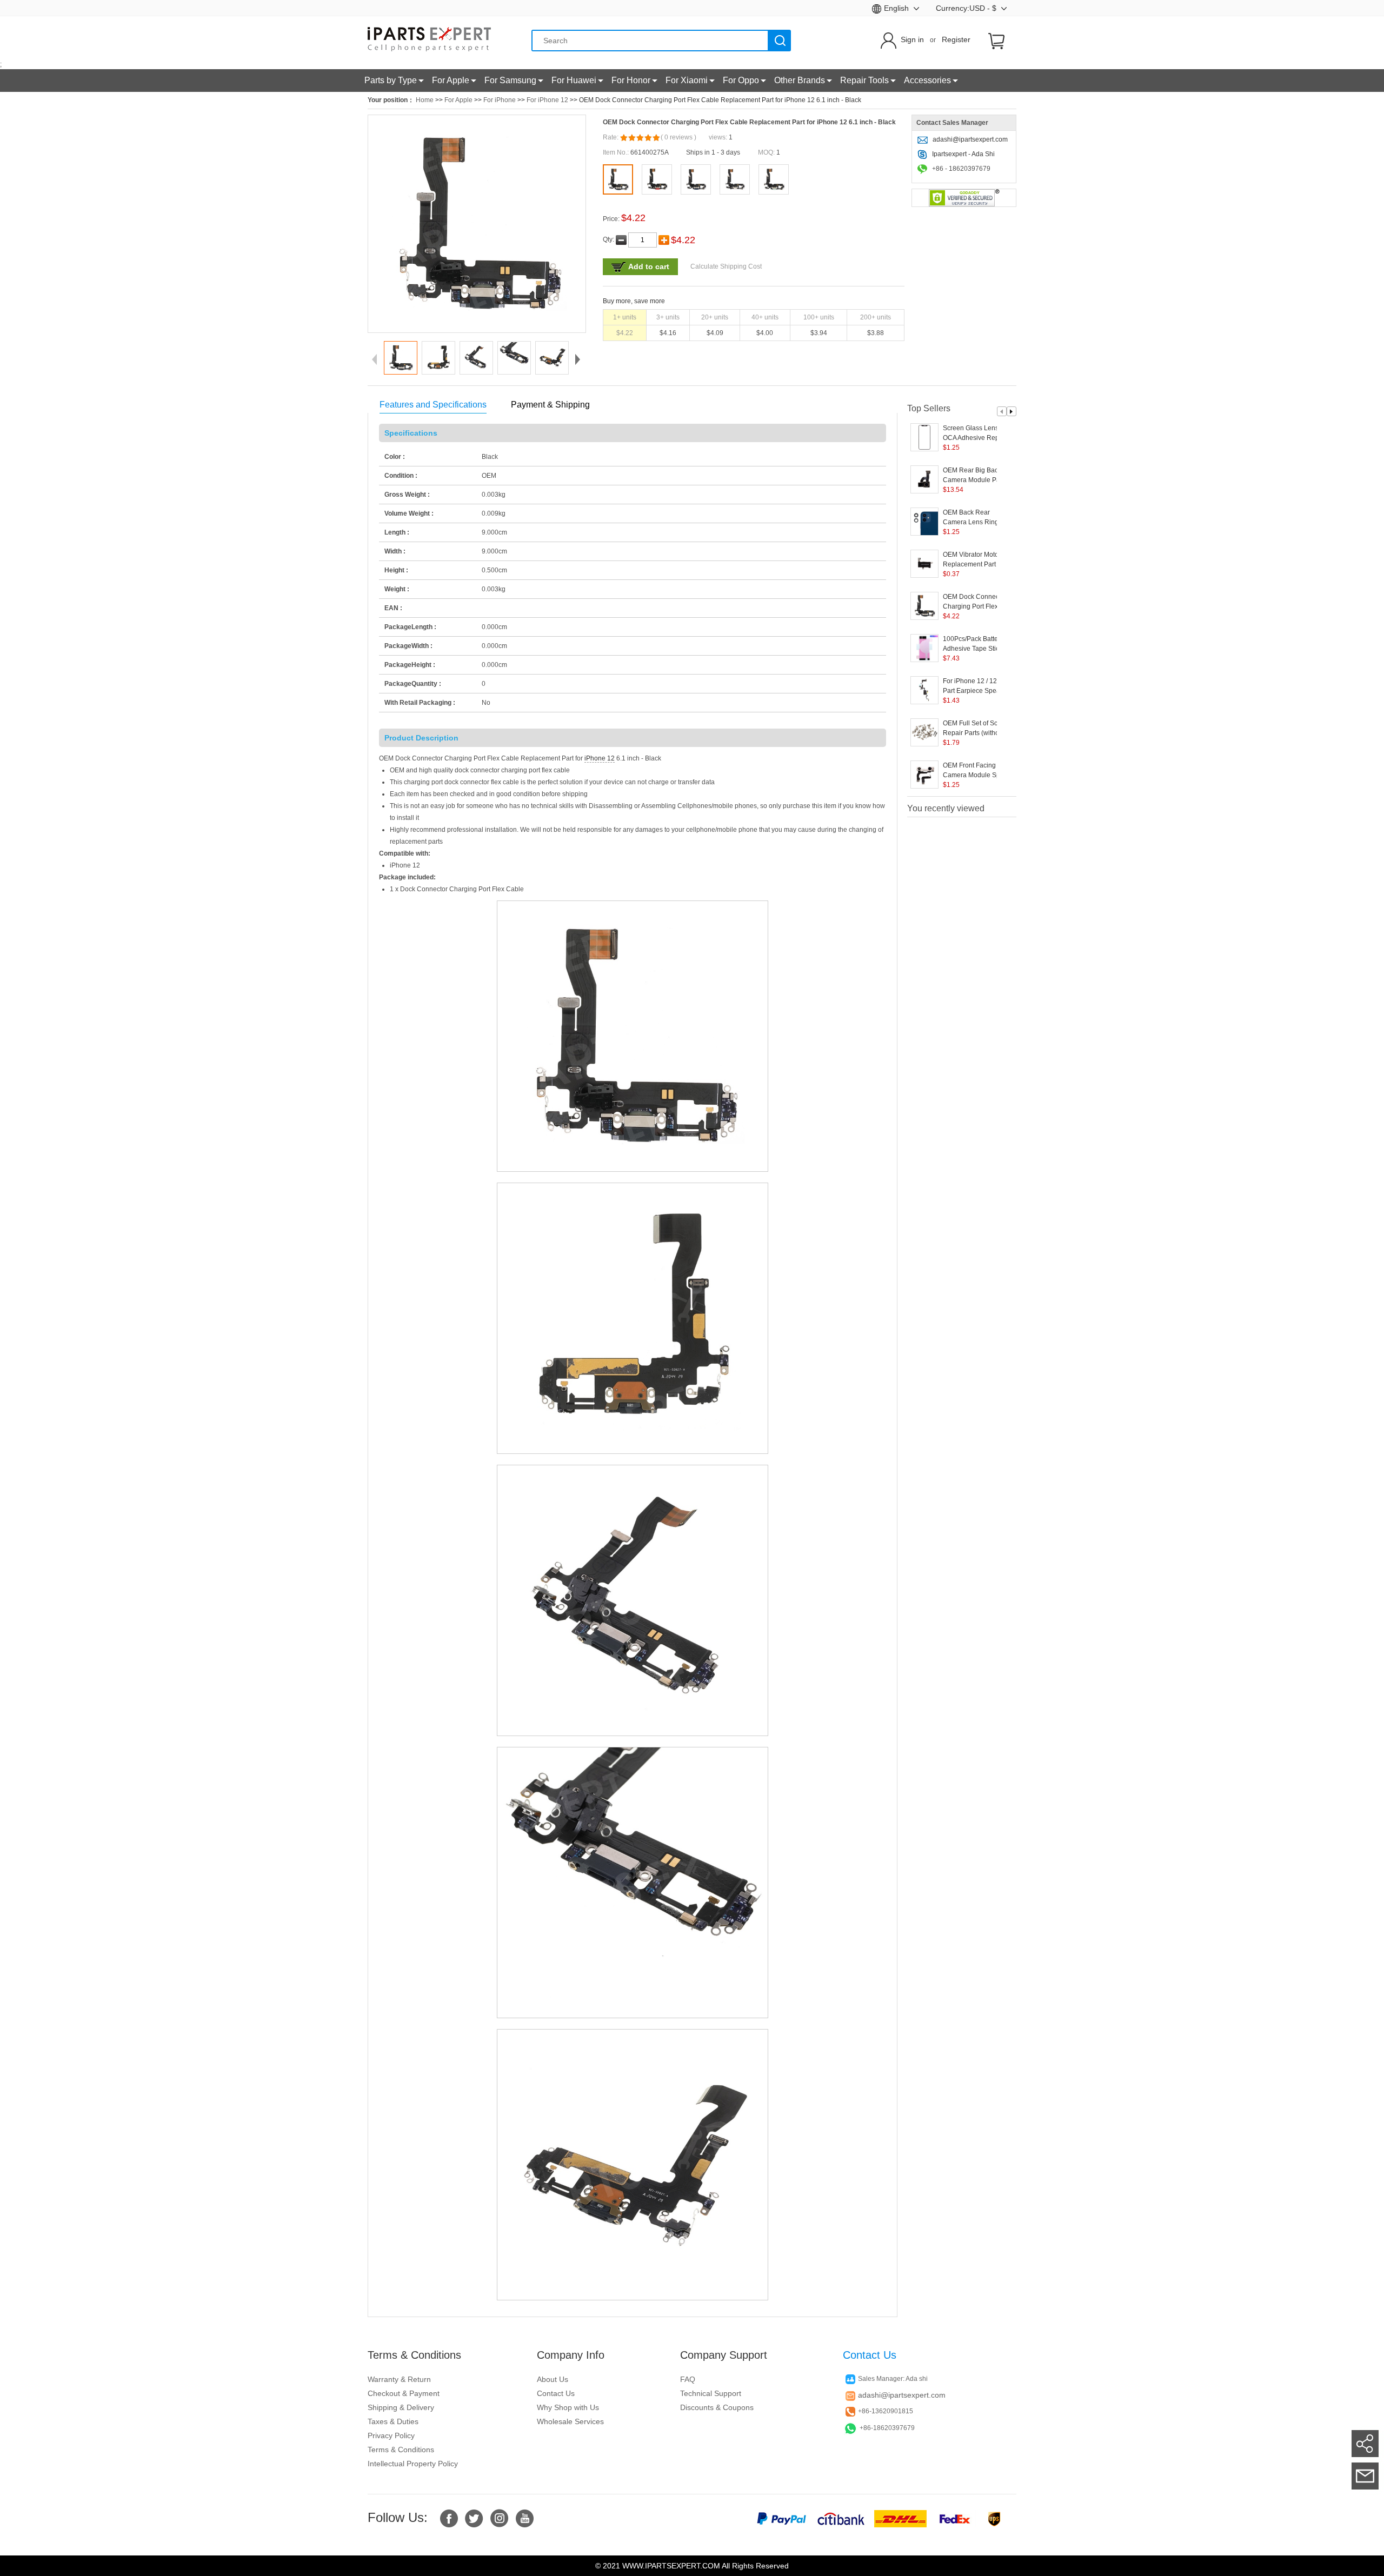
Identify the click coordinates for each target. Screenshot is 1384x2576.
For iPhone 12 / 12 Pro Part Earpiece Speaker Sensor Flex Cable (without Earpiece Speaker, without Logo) (977, 686)
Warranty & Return (399, 2379)
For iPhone (500, 100)
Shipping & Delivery (401, 2407)
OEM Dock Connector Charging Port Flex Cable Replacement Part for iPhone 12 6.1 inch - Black (975, 602)
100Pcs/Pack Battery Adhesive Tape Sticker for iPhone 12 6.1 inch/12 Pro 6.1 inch (976, 644)
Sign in (912, 39)
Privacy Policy (391, 2435)
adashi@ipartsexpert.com (970, 139)
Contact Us (556, 2393)
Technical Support (711, 2393)
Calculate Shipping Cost (726, 266)
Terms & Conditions (401, 2450)
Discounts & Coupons (717, 2407)
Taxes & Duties (393, 2421)
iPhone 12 (600, 758)
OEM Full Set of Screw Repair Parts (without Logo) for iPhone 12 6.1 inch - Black (977, 729)
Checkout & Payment (404, 2393)
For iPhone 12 (547, 100)
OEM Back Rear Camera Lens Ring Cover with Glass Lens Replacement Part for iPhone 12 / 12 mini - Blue (976, 518)
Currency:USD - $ (967, 8)
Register (956, 39)
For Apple (458, 100)
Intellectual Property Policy (413, 2464)
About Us (553, 2379)
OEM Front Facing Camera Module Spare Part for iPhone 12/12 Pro (976, 771)
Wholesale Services (570, 2421)
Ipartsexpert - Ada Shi (963, 154)
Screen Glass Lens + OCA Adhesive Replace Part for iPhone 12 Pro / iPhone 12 (977, 433)
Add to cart (649, 266)
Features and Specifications (433, 405)
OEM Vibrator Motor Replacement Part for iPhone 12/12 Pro (974, 560)
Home (425, 100)
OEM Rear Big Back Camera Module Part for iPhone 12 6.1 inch (978, 476)
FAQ (688, 2379)
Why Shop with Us (568, 2407)
